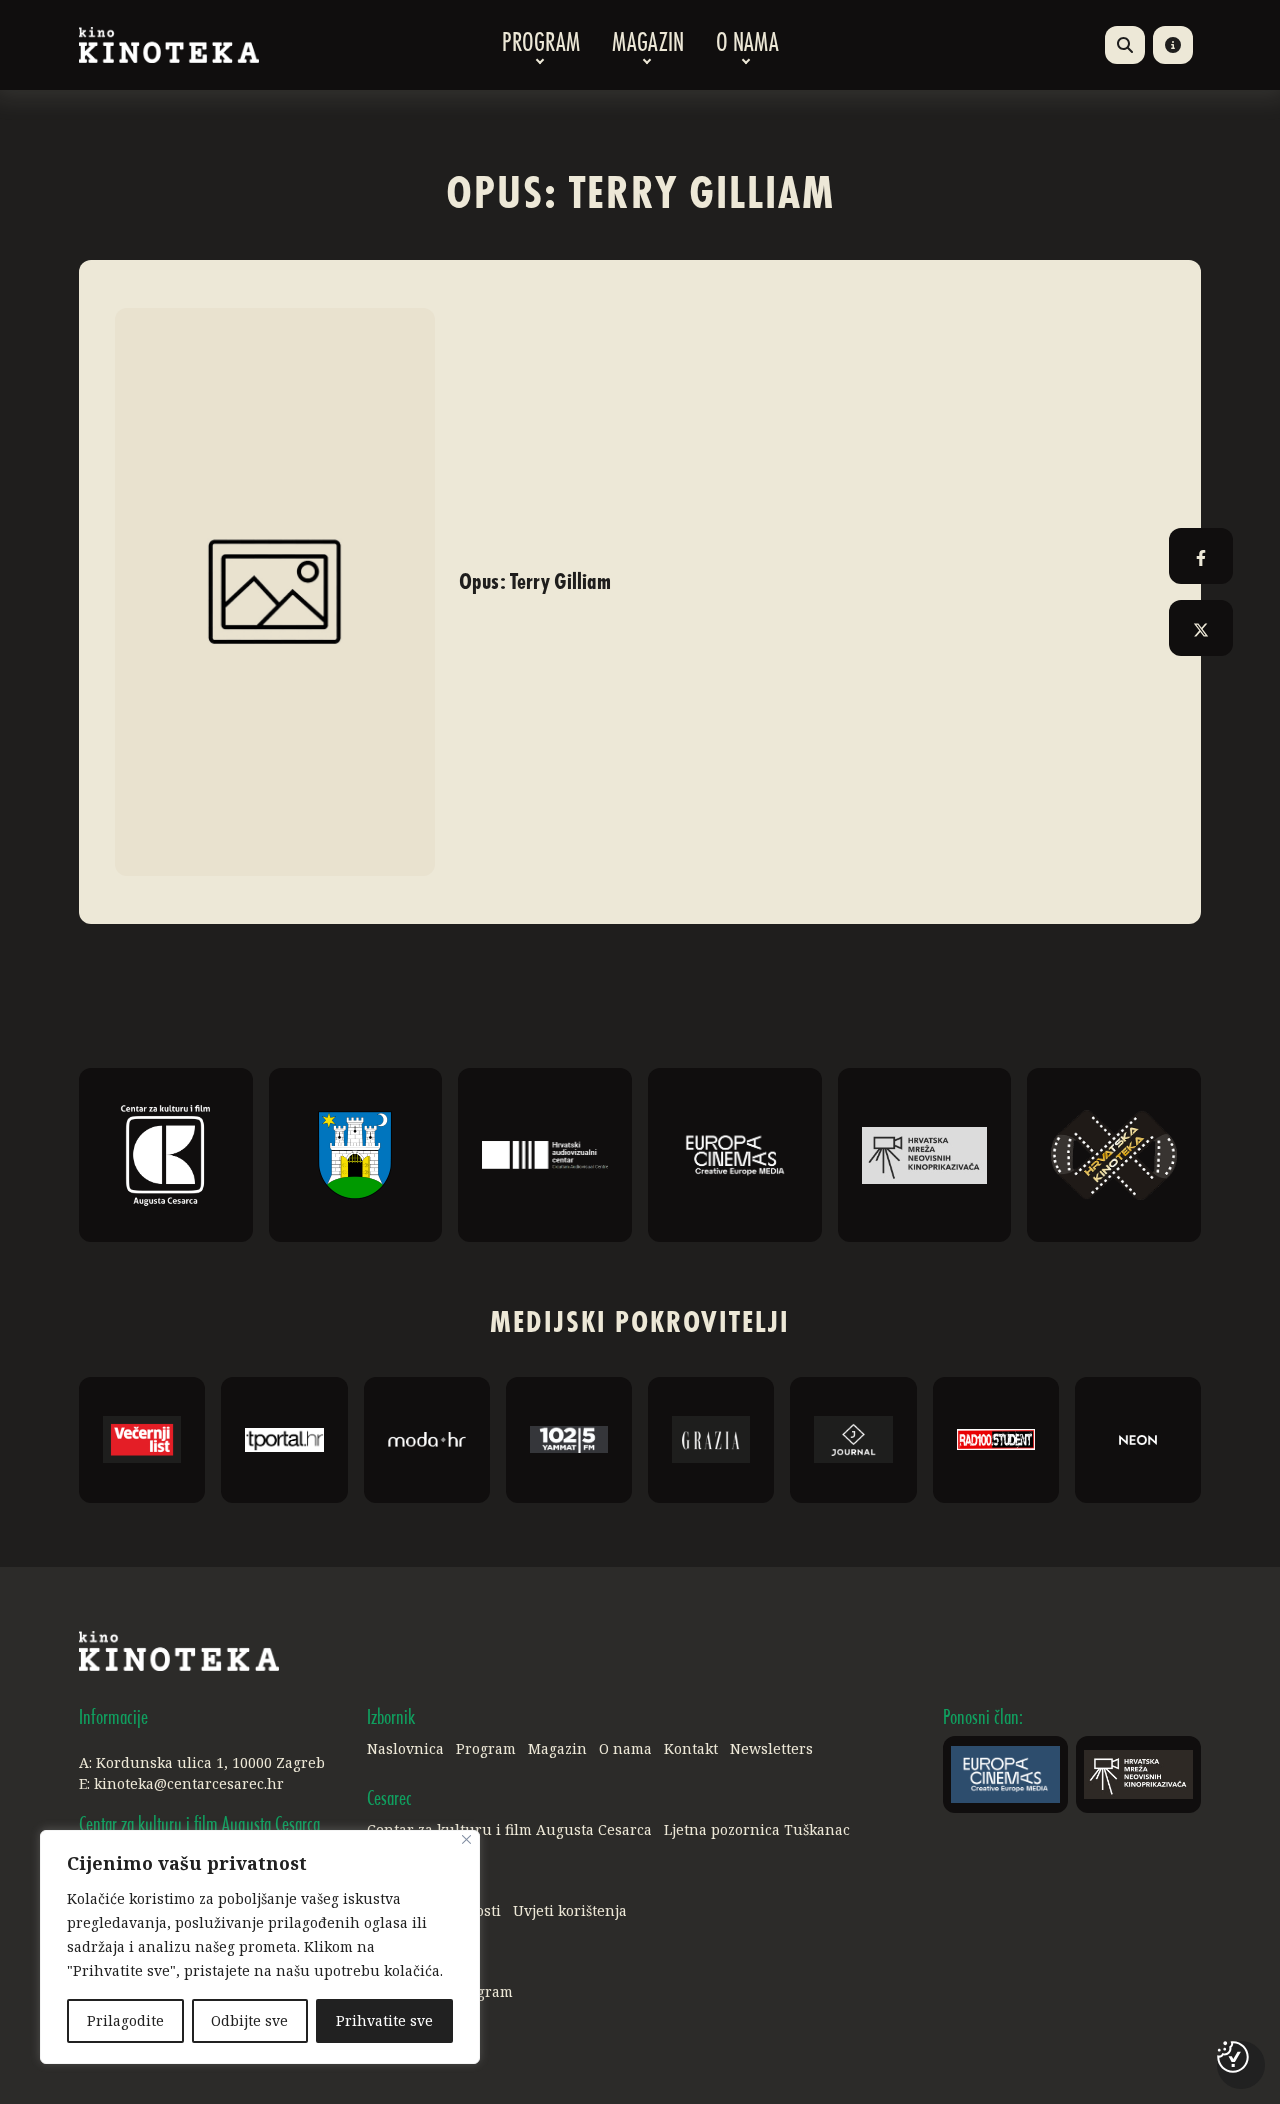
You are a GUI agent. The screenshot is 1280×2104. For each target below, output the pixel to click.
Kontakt (691, 1748)
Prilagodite (125, 2020)
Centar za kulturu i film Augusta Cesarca (509, 1829)
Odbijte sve (249, 2020)
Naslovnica (405, 1748)
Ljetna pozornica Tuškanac (757, 1829)
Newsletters (771, 1748)
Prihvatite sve (384, 2020)
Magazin (648, 45)
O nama (747, 45)
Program (541, 45)
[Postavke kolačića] (1233, 2057)
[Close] (466, 1839)
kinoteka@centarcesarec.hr (189, 1783)
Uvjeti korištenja (570, 1910)
